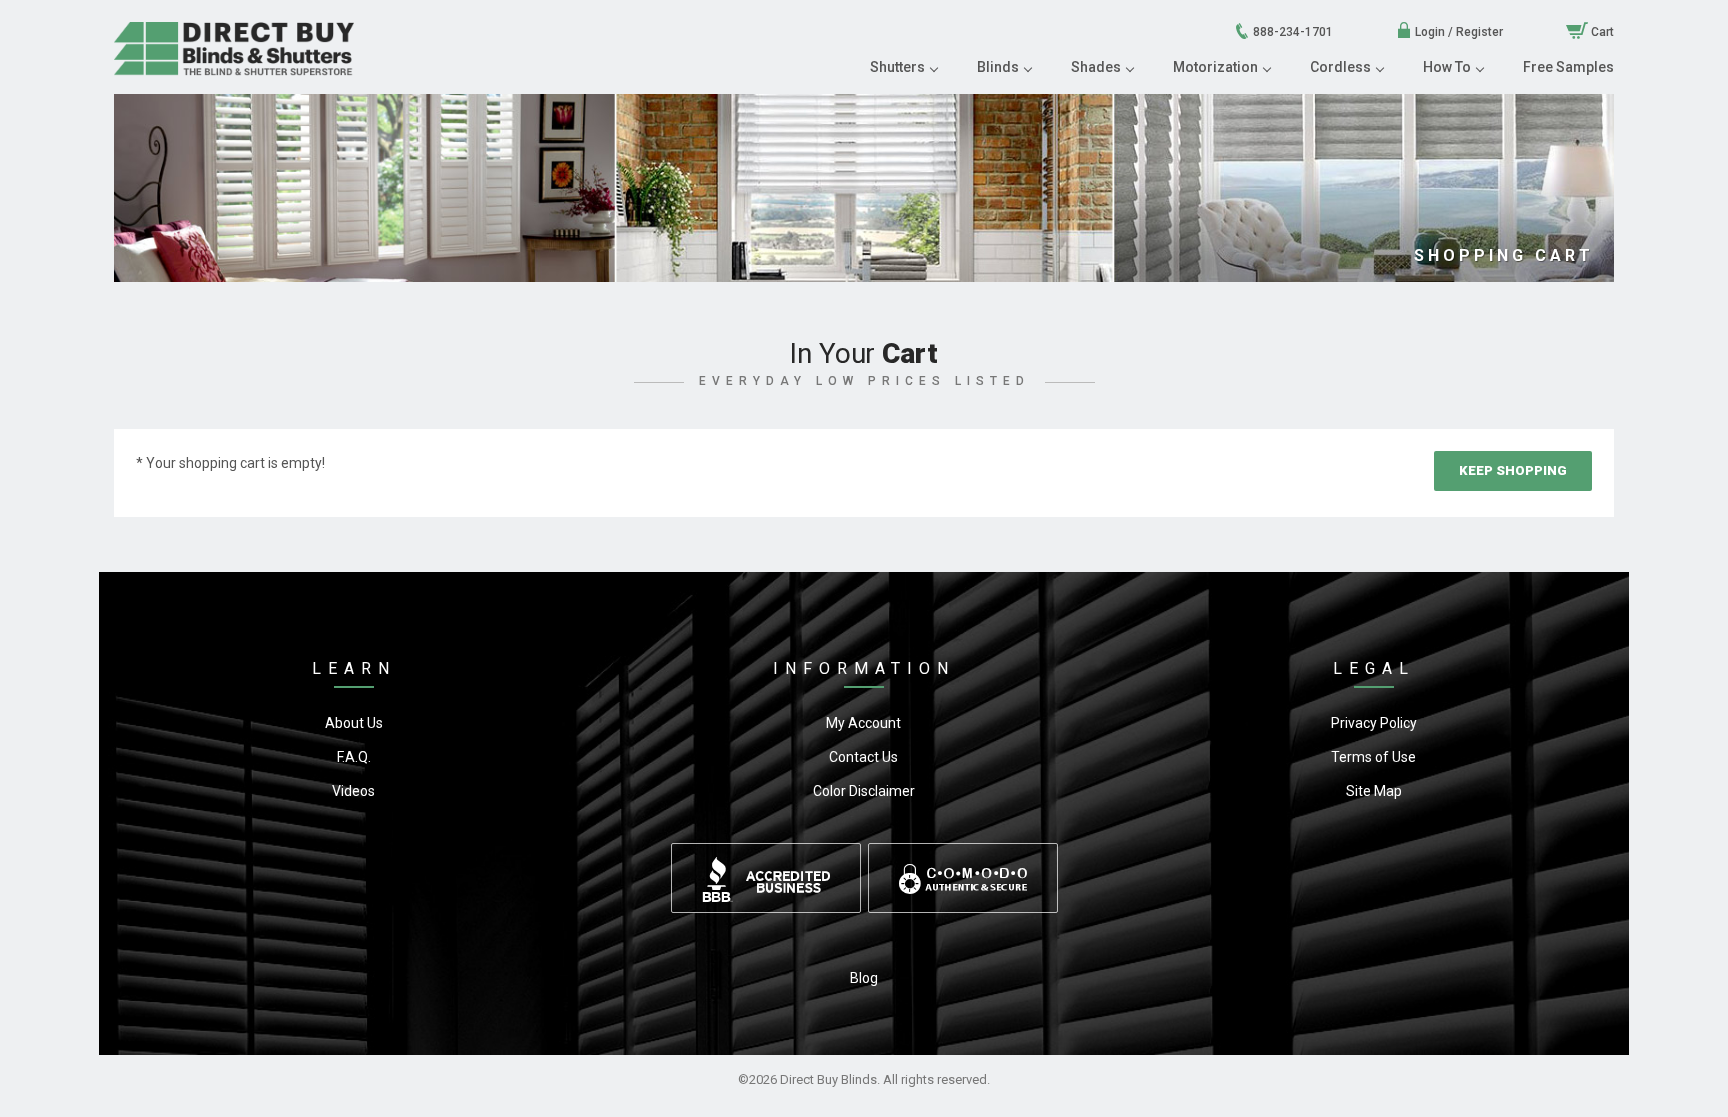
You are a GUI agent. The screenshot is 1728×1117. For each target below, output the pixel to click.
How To (1447, 67)
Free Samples (1568, 67)
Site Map (1374, 791)
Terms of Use (1373, 757)
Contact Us (863, 757)
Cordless (1340, 67)
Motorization (1215, 67)
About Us (354, 723)
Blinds (998, 67)
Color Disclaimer (864, 791)
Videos (353, 791)
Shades (1096, 67)
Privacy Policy (1374, 723)
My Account (863, 723)
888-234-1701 (1291, 32)
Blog (864, 978)
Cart (1601, 32)
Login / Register (1457, 32)
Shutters (897, 67)
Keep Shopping (1513, 470)
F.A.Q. (354, 757)
